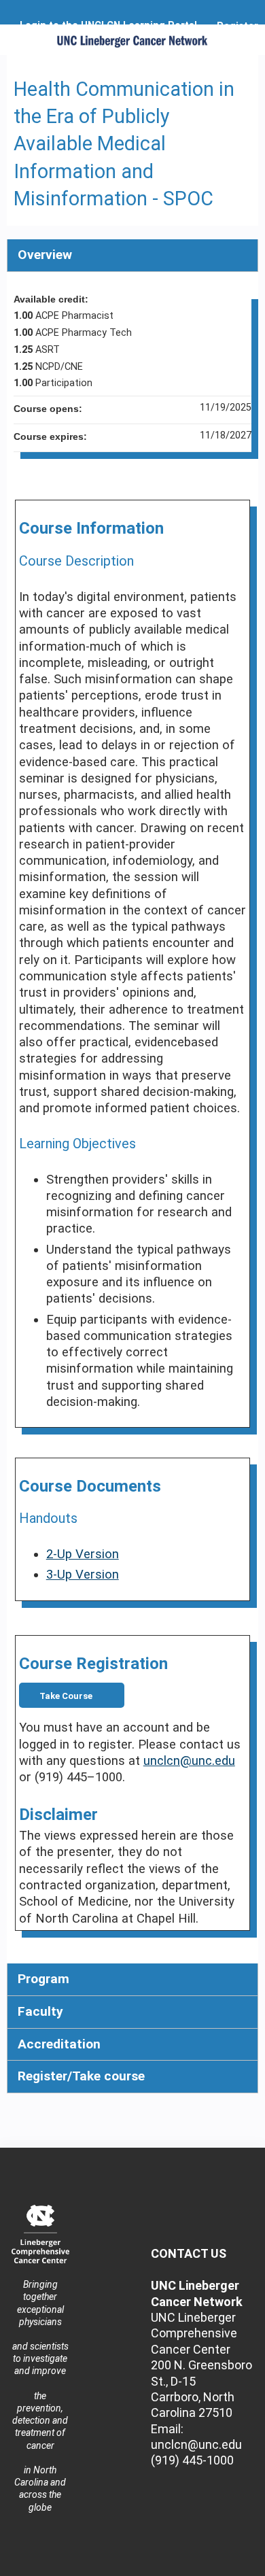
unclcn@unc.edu (189, 1761)
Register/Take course (81, 2076)
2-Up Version (83, 1554)
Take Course (66, 1696)
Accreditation (59, 2044)
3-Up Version (83, 1575)
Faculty (40, 2011)
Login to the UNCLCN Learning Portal (108, 26)
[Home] (132, 36)
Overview (45, 255)
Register (237, 26)
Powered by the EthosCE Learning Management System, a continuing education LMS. (210, 2566)
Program (43, 1979)
